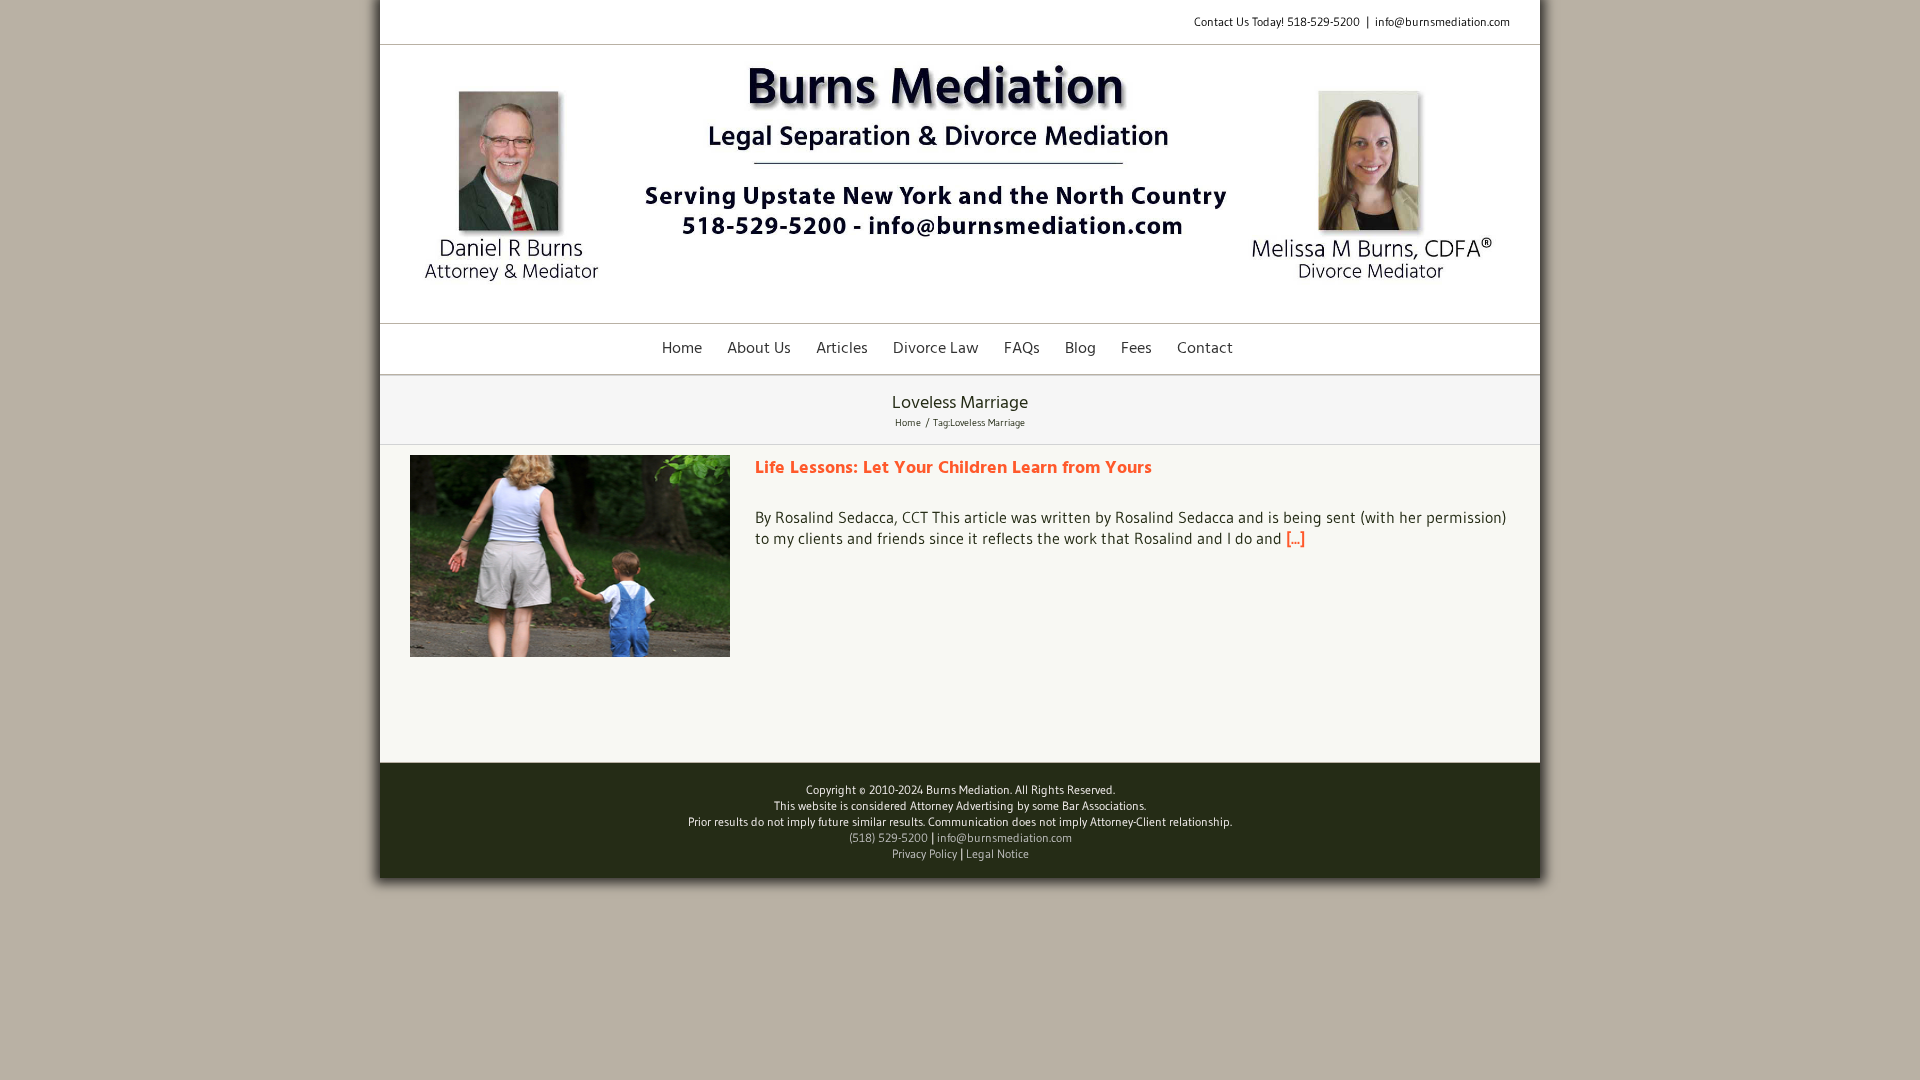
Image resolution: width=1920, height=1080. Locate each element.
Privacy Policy (924, 853)
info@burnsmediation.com (1442, 21)
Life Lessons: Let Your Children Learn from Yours (953, 468)
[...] (1295, 538)
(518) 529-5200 (888, 837)
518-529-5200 (1323, 21)
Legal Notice (997, 853)
